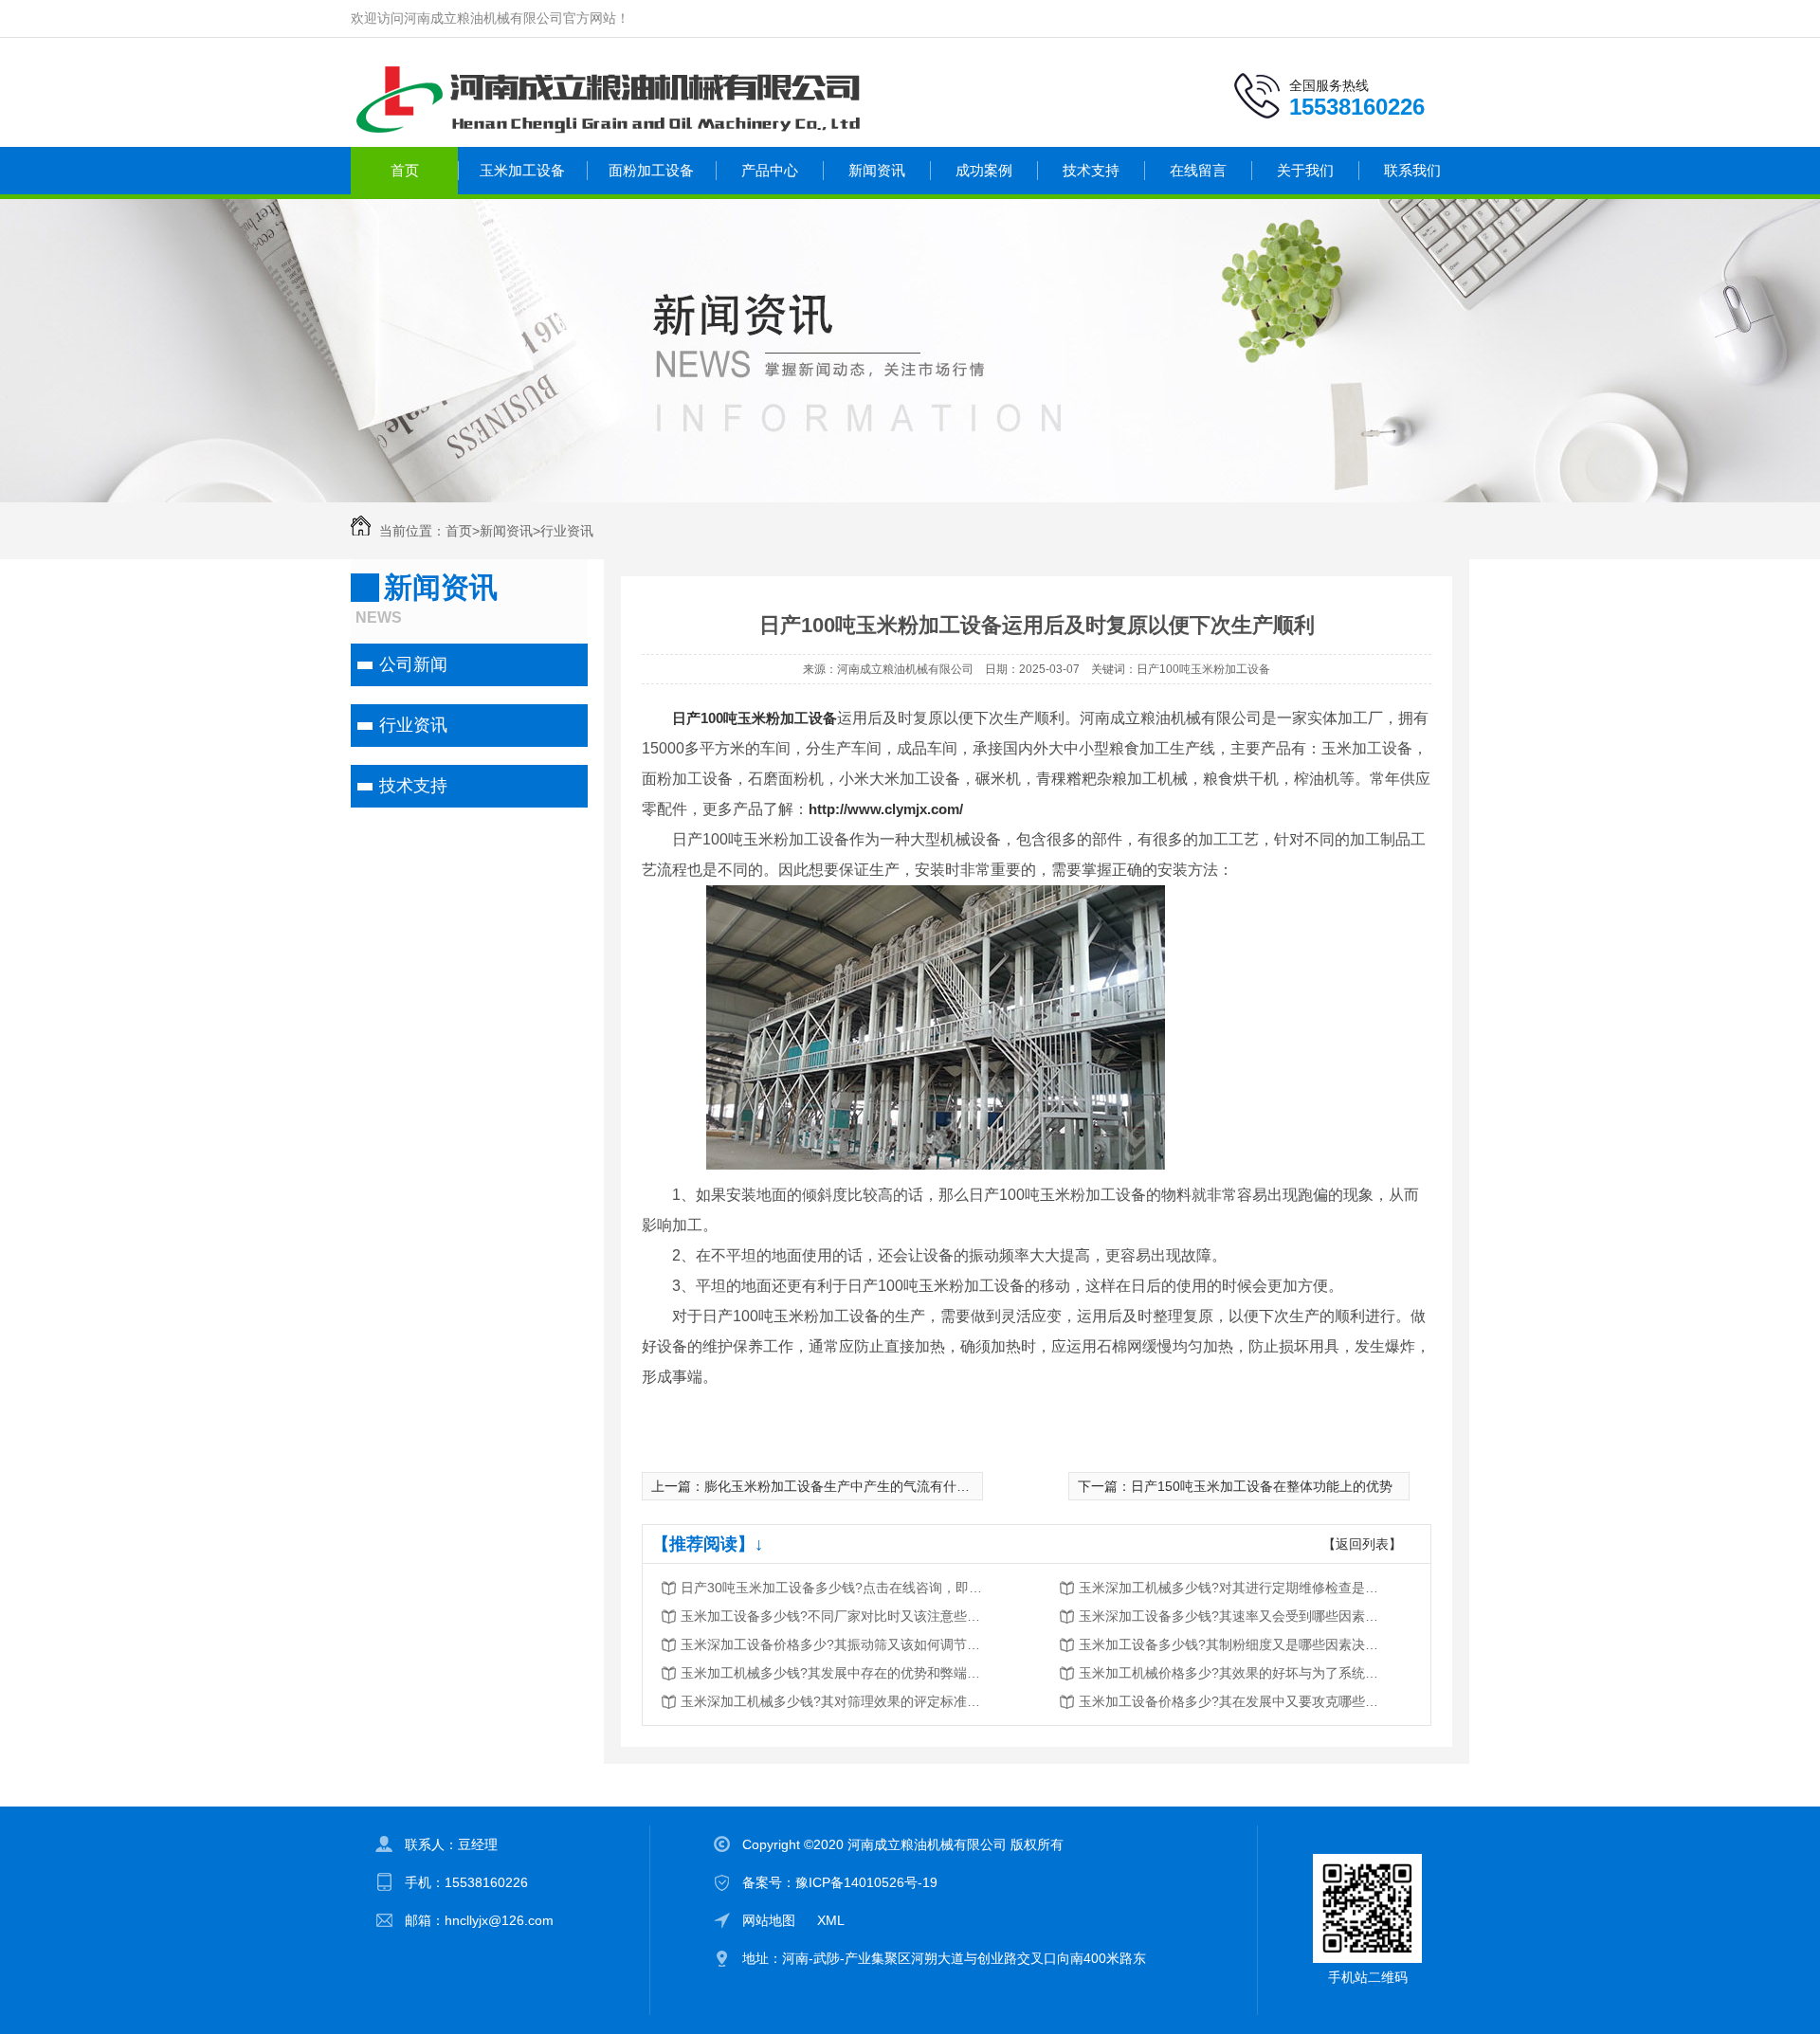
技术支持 (1091, 170)
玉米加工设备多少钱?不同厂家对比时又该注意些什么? (832, 1616)
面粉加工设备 (651, 170)
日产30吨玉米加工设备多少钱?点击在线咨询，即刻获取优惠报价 (832, 1588)
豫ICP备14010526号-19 (866, 1882)
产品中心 (770, 170)
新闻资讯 (877, 170)
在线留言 (1198, 170)
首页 (405, 170)
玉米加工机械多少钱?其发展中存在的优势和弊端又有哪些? (832, 1673)
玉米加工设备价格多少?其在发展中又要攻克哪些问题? (1230, 1701)
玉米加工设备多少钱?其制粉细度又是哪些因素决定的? (1230, 1644)
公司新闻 (413, 664)
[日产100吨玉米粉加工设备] (936, 1164)
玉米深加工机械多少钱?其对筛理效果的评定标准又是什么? (832, 1701)
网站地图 (769, 1920)
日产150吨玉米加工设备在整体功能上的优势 (1262, 1486)
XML (831, 1920)
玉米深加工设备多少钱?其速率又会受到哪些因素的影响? (1230, 1616)
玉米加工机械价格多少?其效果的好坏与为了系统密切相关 (1230, 1673)
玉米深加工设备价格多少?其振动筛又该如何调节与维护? (832, 1644)
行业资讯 (567, 531)
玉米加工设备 (522, 170)
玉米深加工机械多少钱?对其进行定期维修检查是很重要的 (1230, 1588)
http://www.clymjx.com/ (886, 809)
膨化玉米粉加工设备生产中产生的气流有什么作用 (850, 1486)
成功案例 (984, 170)
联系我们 (1412, 170)
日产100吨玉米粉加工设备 (755, 718)
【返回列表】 (1362, 1544)
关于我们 (1305, 170)
